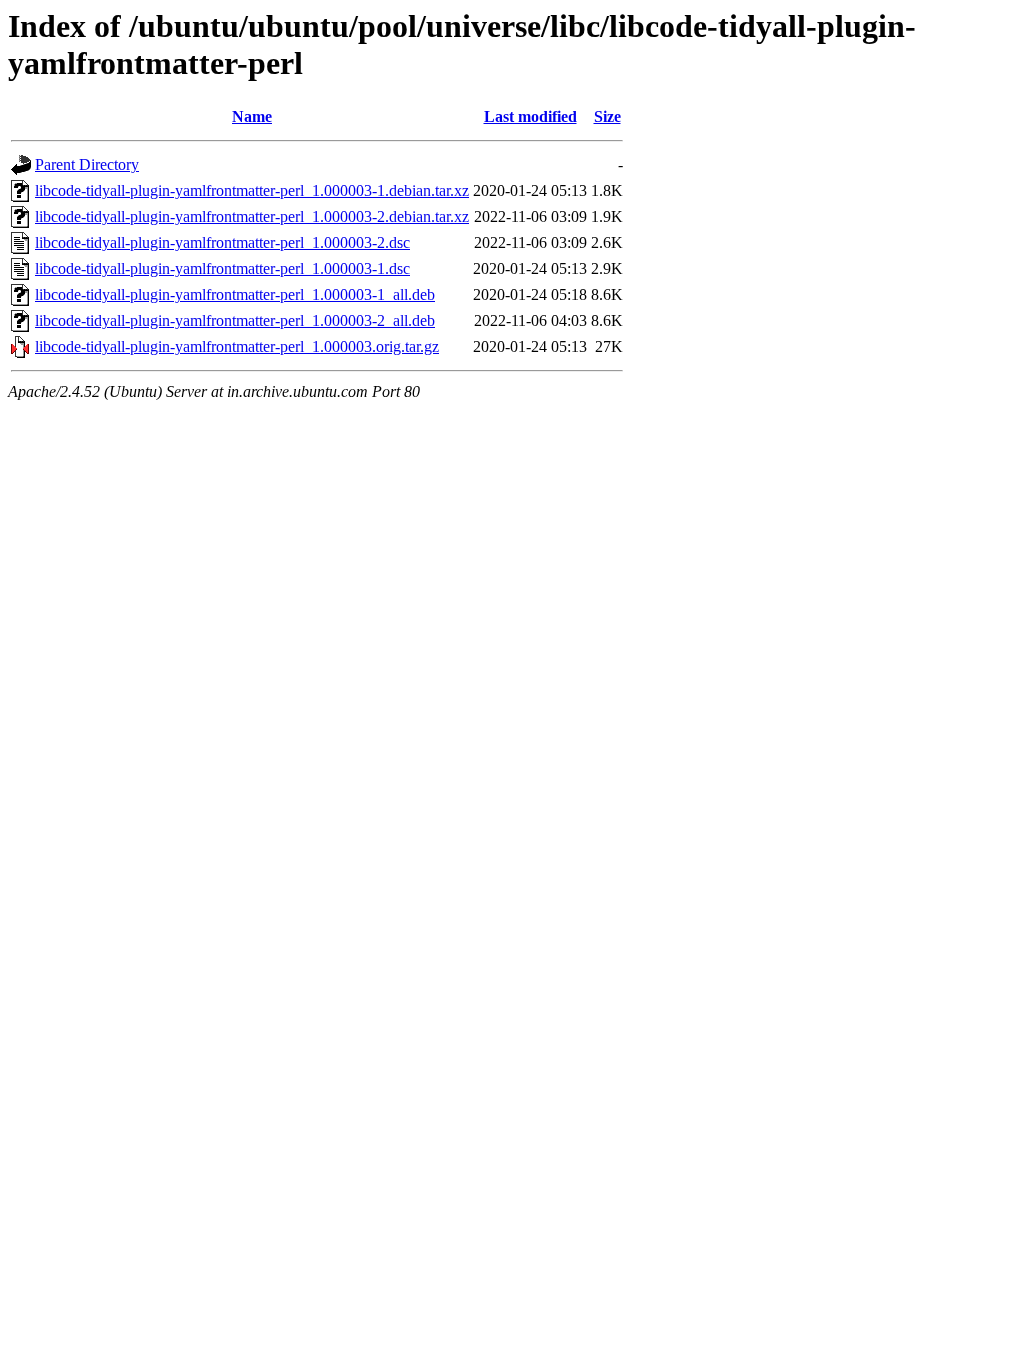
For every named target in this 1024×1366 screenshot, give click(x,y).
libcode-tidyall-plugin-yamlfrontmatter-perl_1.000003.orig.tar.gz (237, 346)
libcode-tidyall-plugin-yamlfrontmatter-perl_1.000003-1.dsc (222, 268)
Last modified (530, 116)
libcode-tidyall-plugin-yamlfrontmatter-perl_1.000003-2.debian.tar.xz (252, 216)
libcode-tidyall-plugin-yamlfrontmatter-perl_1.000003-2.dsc (222, 242)
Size (607, 116)
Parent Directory (87, 164)
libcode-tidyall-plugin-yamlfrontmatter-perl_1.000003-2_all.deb (235, 320)
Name (252, 116)
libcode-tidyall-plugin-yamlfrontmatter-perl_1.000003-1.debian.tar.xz (252, 190)
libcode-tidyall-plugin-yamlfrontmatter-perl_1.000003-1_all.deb (235, 294)
